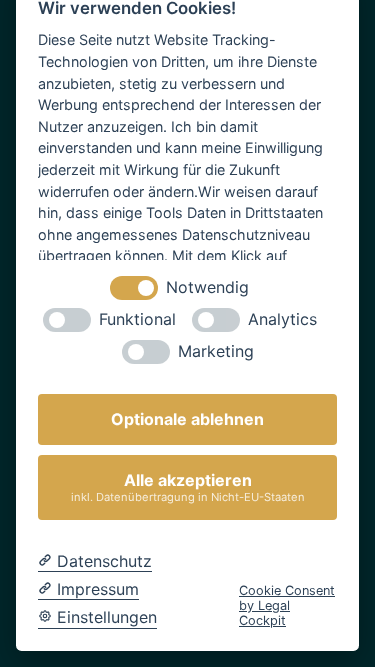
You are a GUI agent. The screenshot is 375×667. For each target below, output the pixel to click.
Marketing (216, 351)
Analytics (282, 319)
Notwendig (207, 287)
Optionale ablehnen (187, 419)
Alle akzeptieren (188, 486)
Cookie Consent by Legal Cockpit (287, 606)
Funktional (137, 319)
